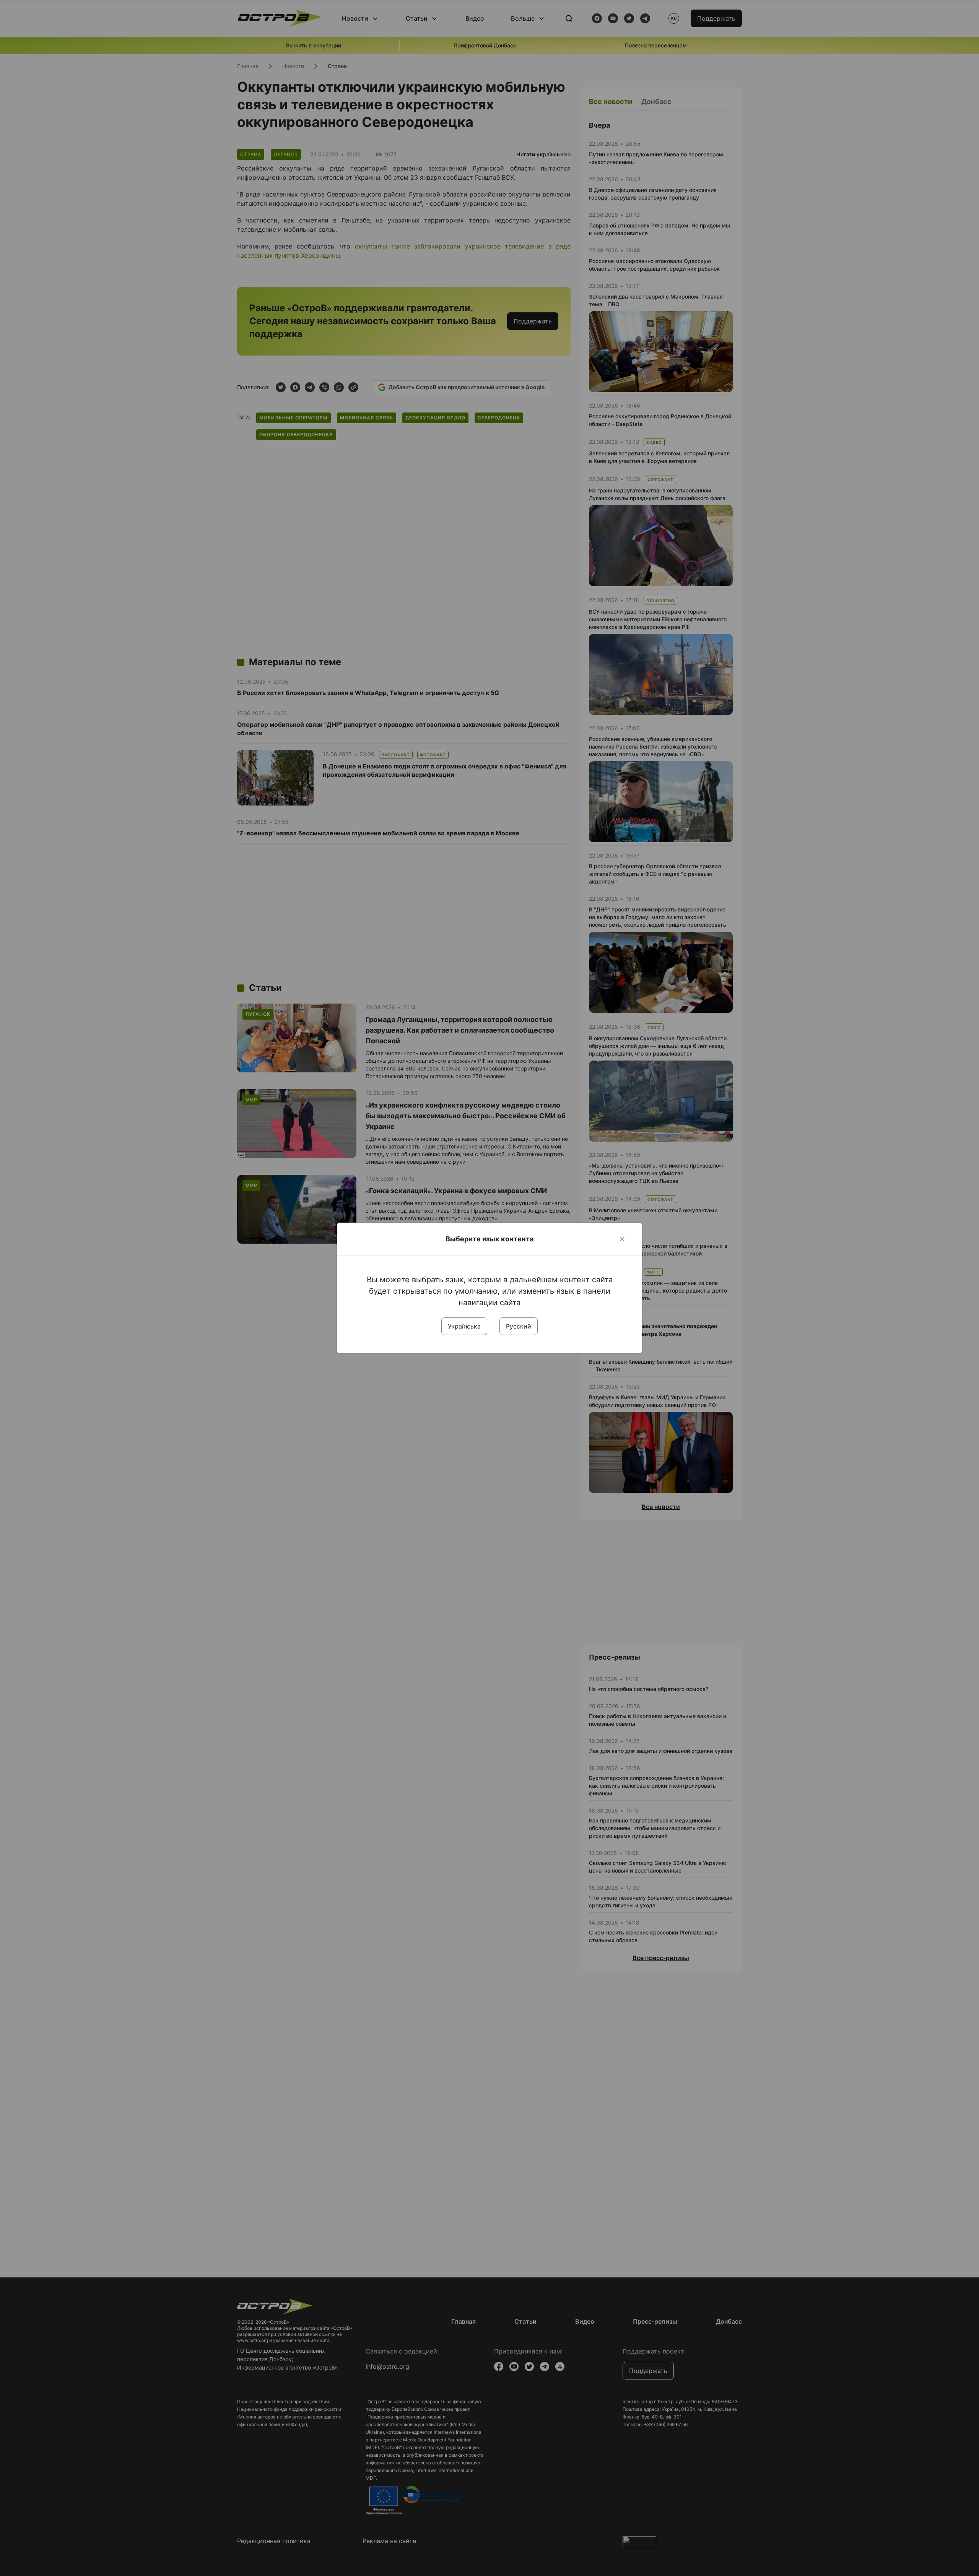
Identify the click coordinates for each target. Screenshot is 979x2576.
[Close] (622, 1239)
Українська (464, 1326)
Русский (519, 1326)
